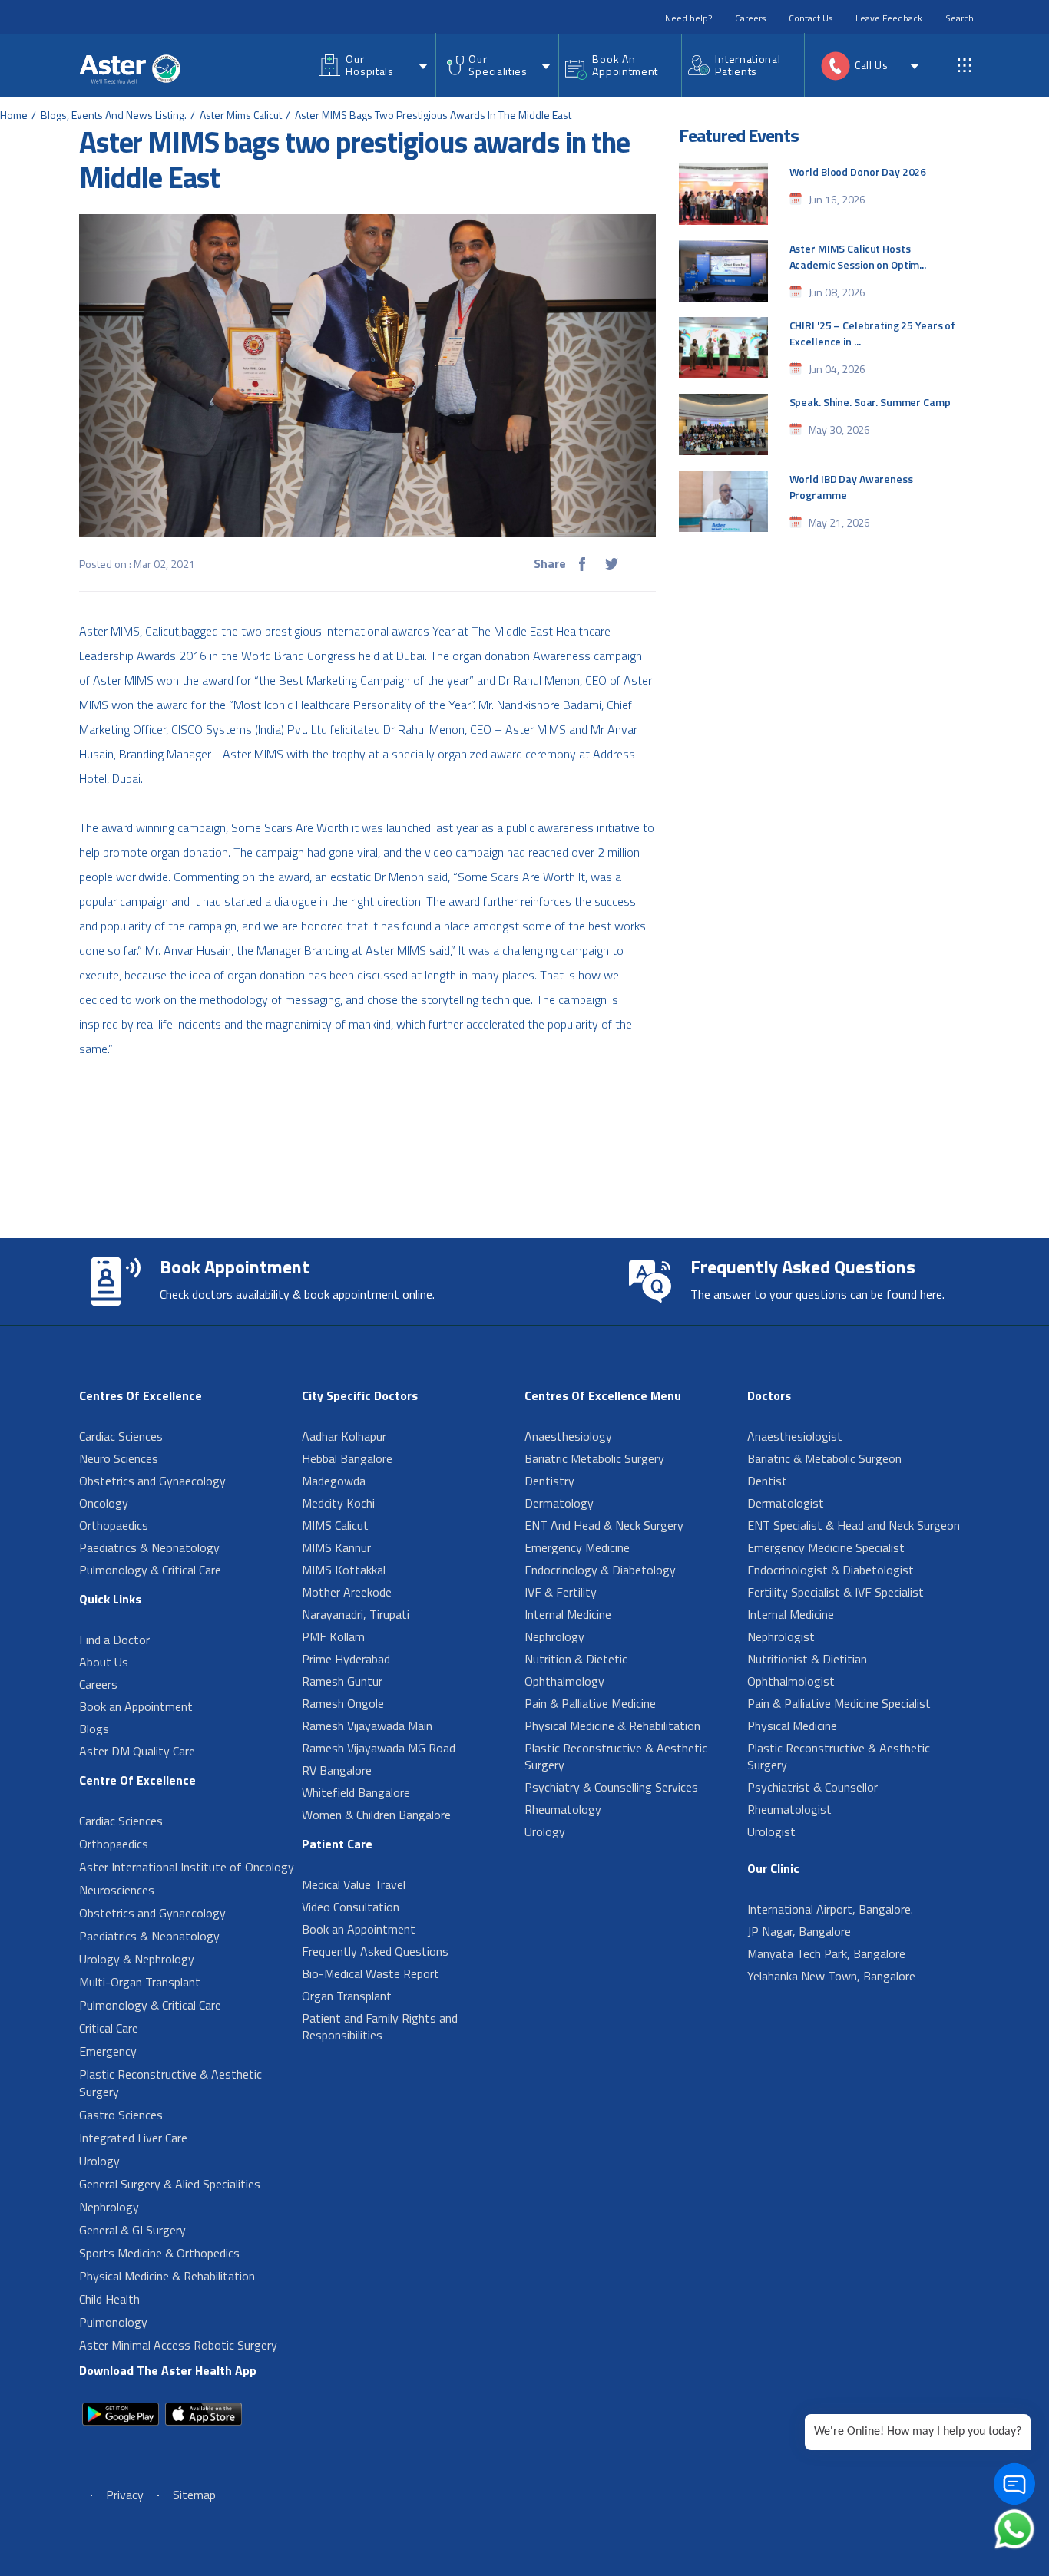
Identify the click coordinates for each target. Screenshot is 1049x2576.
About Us (104, 1662)
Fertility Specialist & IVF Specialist (836, 1592)
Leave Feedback (889, 18)
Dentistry (549, 1481)
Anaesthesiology (568, 1436)
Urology (99, 2161)
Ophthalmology (564, 1681)
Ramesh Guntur (342, 1681)
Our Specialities (498, 65)
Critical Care (109, 2028)
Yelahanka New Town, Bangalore (831, 1976)
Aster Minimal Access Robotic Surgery (178, 2345)
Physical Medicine (792, 1726)
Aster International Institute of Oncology (187, 1867)
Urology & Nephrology (137, 1959)
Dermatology (559, 1503)
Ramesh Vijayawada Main (367, 1726)
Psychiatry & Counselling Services (611, 1787)
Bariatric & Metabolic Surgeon (824, 1458)
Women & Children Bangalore (376, 1815)
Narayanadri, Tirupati (356, 1614)
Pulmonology (113, 2322)
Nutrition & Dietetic (576, 1659)
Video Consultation (351, 1907)
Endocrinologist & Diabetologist (831, 1570)
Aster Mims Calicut (241, 115)
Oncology (104, 1503)
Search (960, 18)
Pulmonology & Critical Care (150, 1570)
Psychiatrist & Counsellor (812, 1787)
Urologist (771, 1831)
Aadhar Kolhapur (344, 1436)
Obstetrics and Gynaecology (152, 1481)
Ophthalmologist (791, 1681)
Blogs (94, 1729)
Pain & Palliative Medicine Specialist (839, 1703)
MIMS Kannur (336, 1547)
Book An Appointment (625, 65)
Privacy (125, 2495)
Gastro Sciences (121, 2115)
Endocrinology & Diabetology (600, 1570)
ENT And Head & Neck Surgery (604, 1525)
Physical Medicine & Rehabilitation (167, 2276)
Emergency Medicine (577, 1547)
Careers (750, 18)
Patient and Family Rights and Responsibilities (380, 2026)
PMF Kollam (333, 1636)
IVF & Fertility (561, 1592)
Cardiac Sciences (121, 1436)
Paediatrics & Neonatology (149, 1547)
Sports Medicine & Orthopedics (159, 2253)
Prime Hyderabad (346, 1659)
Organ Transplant (347, 1996)
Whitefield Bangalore (356, 1792)
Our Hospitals (369, 65)
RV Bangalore (337, 1770)
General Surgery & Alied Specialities (170, 2184)
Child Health (109, 2299)
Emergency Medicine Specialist (826, 1547)
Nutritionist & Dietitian (807, 1659)
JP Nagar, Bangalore (799, 1931)
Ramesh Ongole (343, 1703)
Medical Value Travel (354, 1884)
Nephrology (109, 2207)
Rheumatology (563, 1809)
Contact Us (811, 18)
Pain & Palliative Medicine (590, 1703)
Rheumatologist (789, 1809)
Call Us (872, 65)
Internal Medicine (568, 1614)
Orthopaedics (114, 1525)
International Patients (748, 65)
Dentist (767, 1481)
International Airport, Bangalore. (830, 1909)
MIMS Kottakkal (344, 1570)
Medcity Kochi (338, 1503)
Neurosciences (117, 1890)
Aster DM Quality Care (137, 1751)
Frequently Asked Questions (375, 1951)
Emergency (108, 2051)
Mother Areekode (347, 1592)
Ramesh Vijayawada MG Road (379, 1748)
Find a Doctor (114, 1640)
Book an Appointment (136, 1706)
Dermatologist (786, 1503)
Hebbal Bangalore (347, 1458)
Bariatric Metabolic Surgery (594, 1458)
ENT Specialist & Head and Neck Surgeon (854, 1525)
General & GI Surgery (132, 2230)
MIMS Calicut (335, 1525)
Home (14, 115)
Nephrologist (781, 1636)
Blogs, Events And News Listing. (114, 115)
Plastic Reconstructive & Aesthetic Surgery (170, 2083)
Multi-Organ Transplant (140, 1982)
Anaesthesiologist (795, 1436)
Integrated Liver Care (133, 2138)
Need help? (688, 18)
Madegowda (334, 1481)
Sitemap (194, 2495)
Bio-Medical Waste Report (371, 1973)
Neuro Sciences (119, 1458)
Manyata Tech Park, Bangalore (826, 1953)
